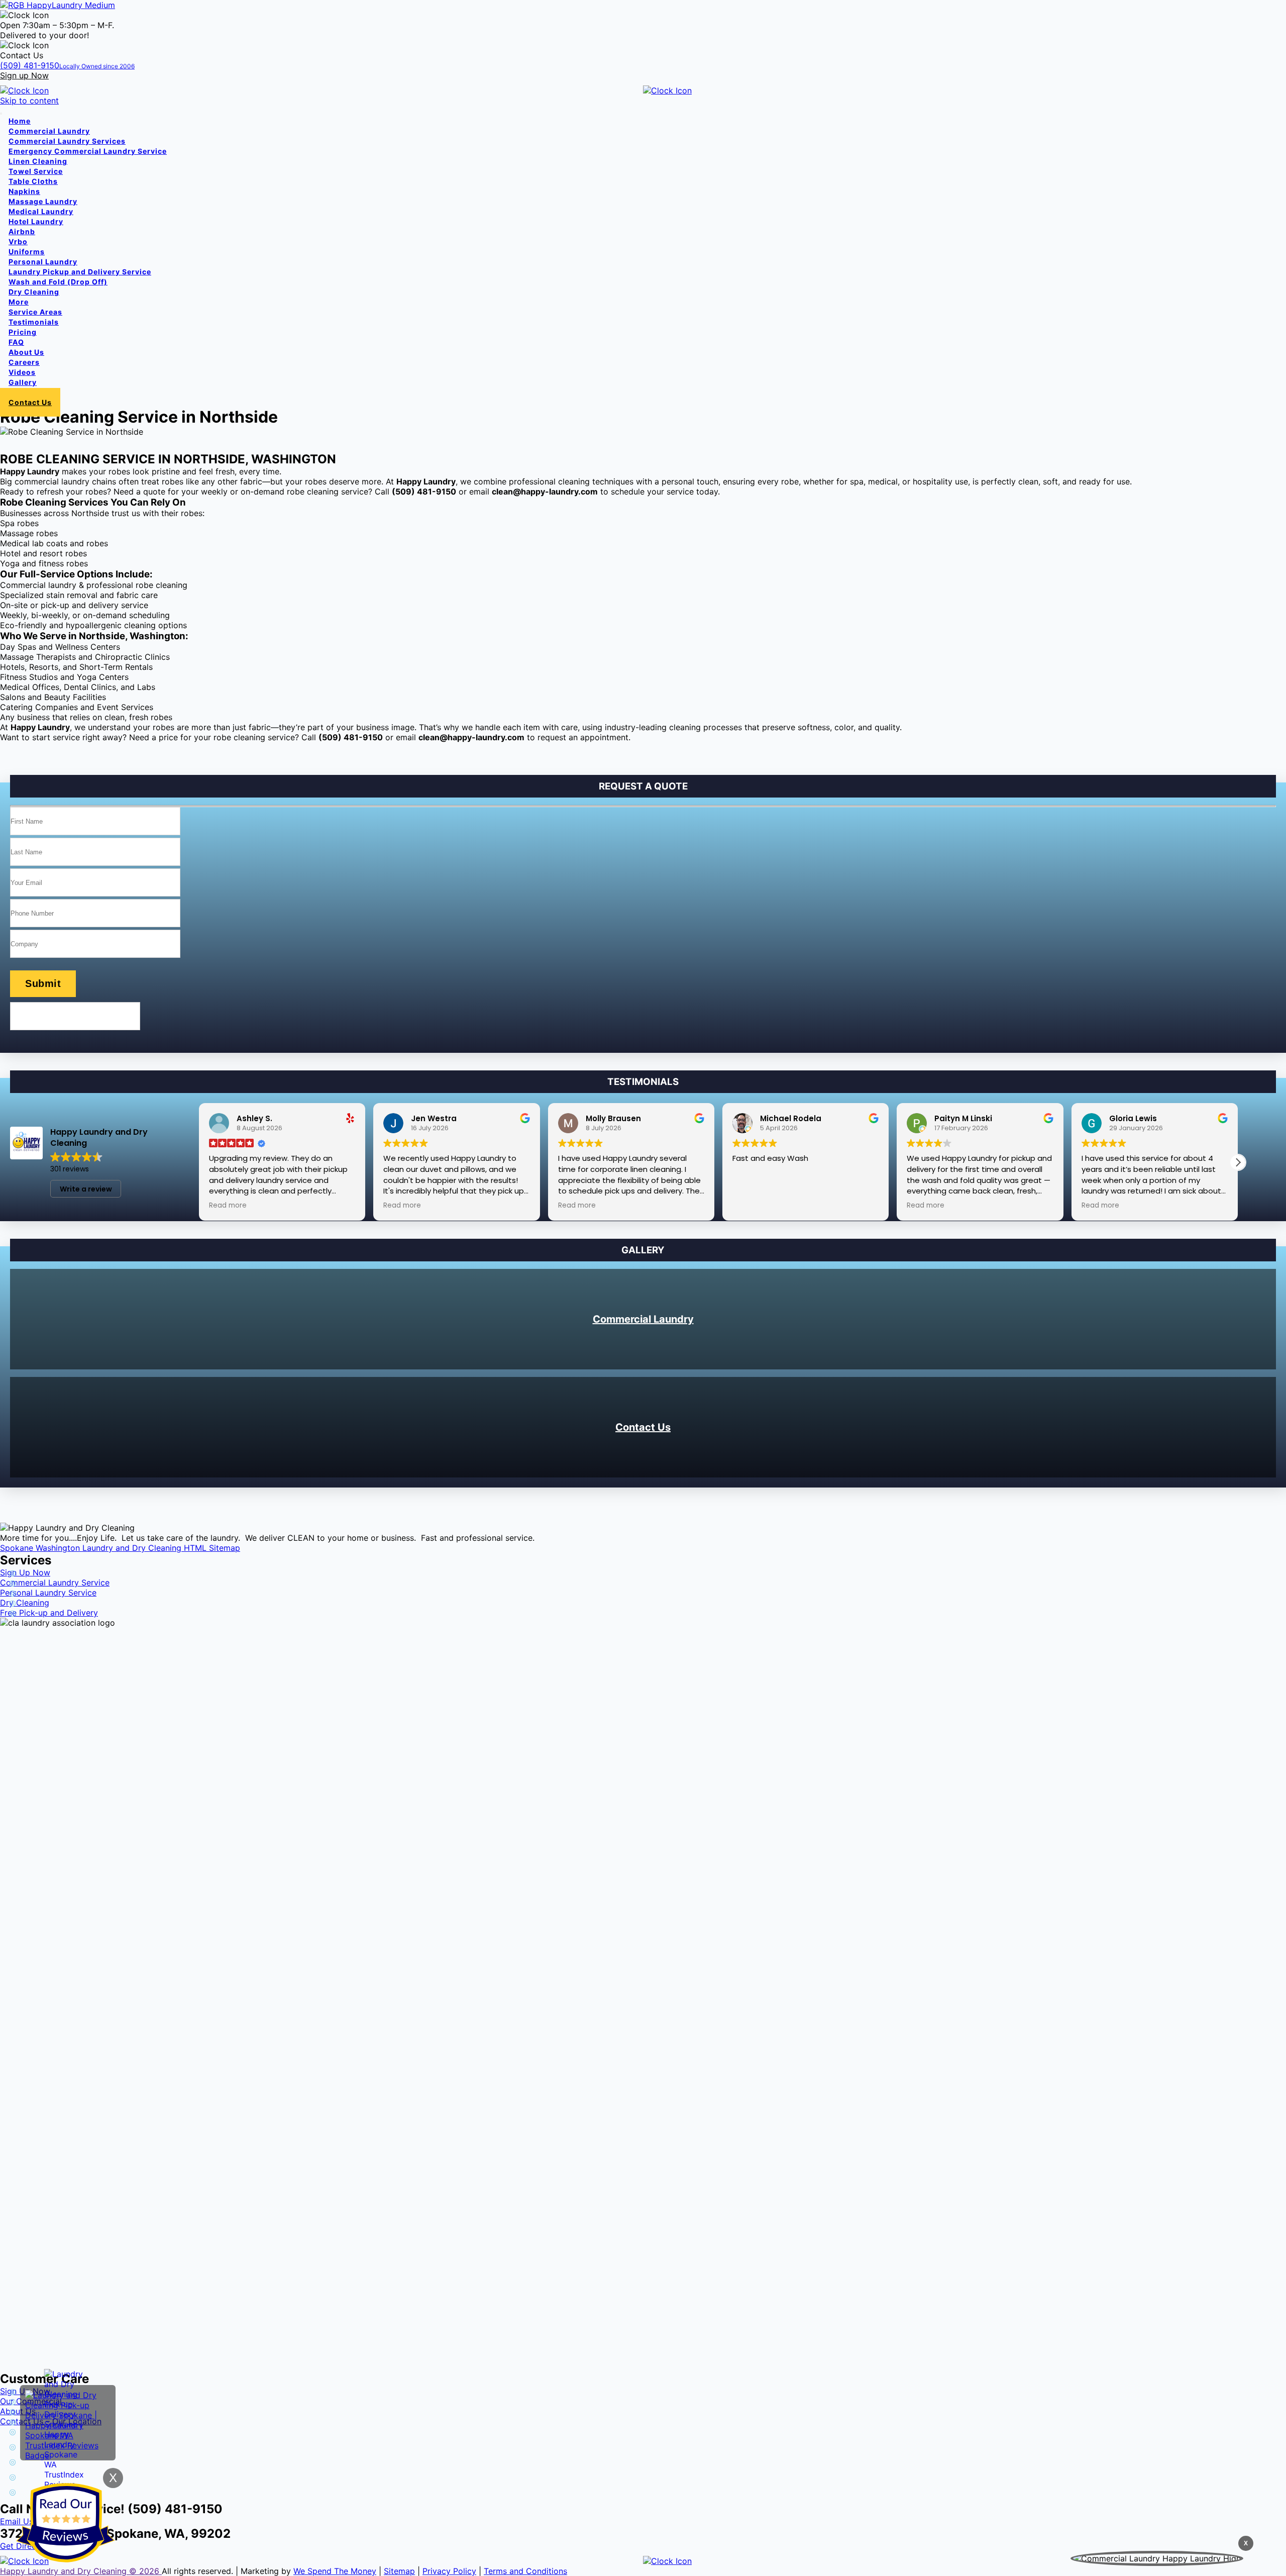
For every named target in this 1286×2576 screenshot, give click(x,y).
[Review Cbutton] (65, 2523)
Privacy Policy (449, 2571)
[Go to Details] (321, 90)
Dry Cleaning (25, 1603)
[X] (641, 2449)
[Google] (641, 2479)
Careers (24, 362)
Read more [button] (228, 1206)
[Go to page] (58, 5)
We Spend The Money (335, 2571)
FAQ (16, 342)
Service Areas (35, 312)
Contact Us (643, 1427)
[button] (1238, 1162)
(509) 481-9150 (67, 65)
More (19, 302)
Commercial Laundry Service (55, 1582)
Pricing (23, 332)
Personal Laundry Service (48, 1593)
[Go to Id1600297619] (964, 2561)
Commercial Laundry (643, 1319)
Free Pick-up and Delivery (49, 1613)
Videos (22, 372)
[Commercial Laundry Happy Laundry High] (1157, 2558)
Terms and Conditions (525, 2571)
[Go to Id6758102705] (964, 90)
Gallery (23, 382)
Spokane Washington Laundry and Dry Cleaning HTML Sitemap (120, 1548)
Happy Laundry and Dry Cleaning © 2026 (81, 2571)
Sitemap (399, 2571)
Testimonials (34, 322)
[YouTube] (641, 2464)
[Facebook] (641, 2434)
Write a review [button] (86, 1189)
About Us (26, 352)
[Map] (641, 2494)
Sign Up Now (25, 1572)
